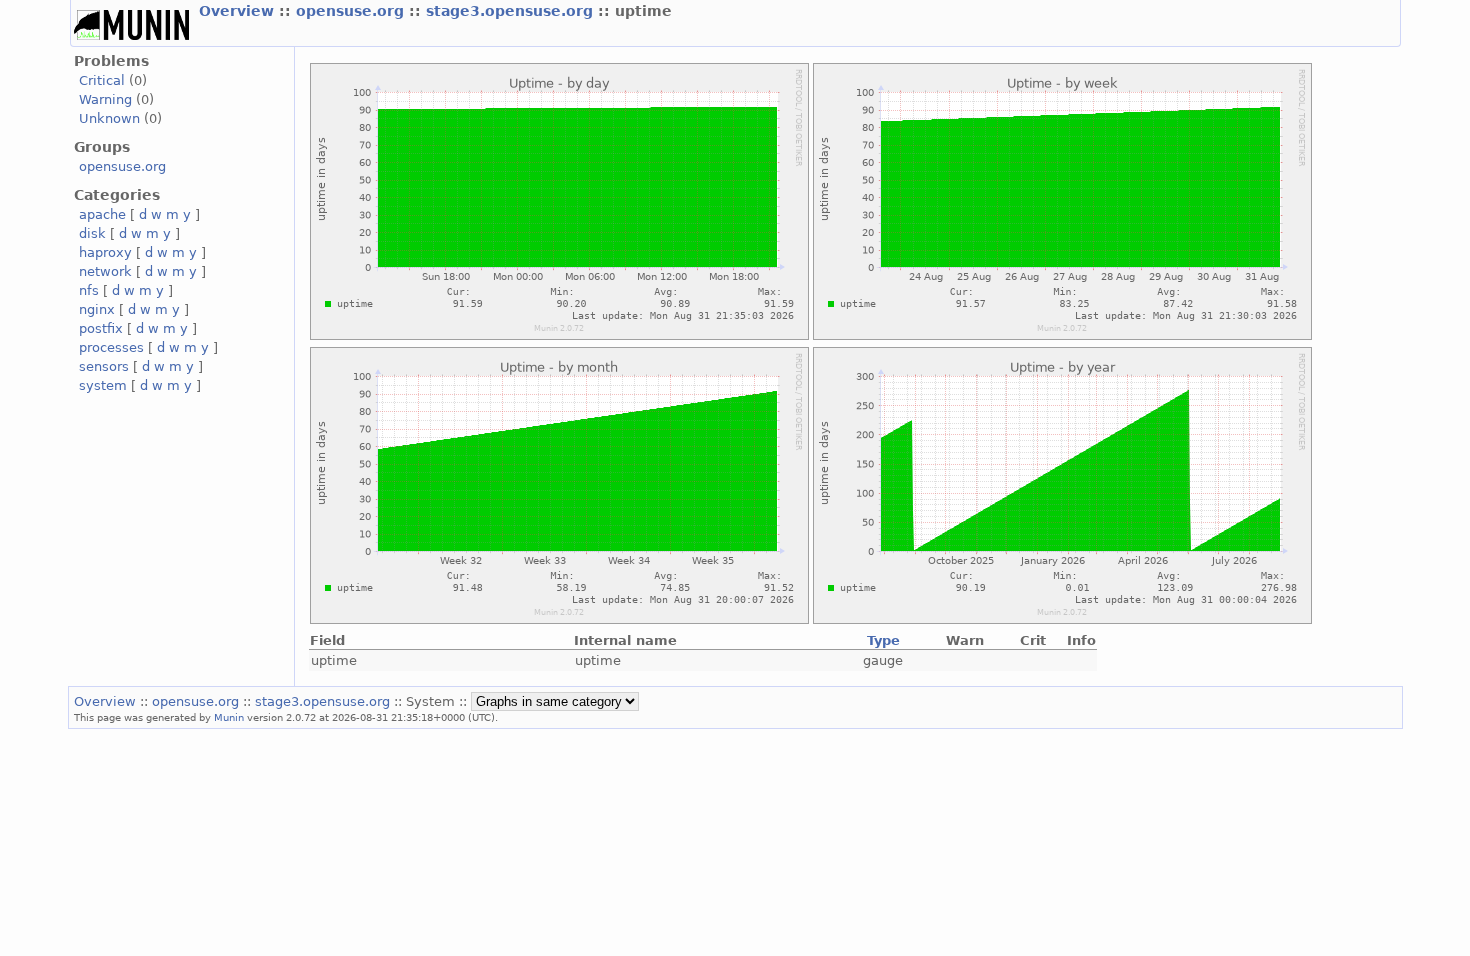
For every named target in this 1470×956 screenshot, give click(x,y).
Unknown (109, 118)
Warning (105, 99)
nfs (89, 290)
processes (111, 347)
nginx (97, 309)
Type (883, 640)
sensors (104, 366)
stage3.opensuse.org (512, 11)
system (103, 385)
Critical (102, 80)
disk (92, 233)
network (105, 271)
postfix (101, 328)
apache (102, 214)
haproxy (105, 252)
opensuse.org (352, 11)
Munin (229, 717)
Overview (239, 11)
